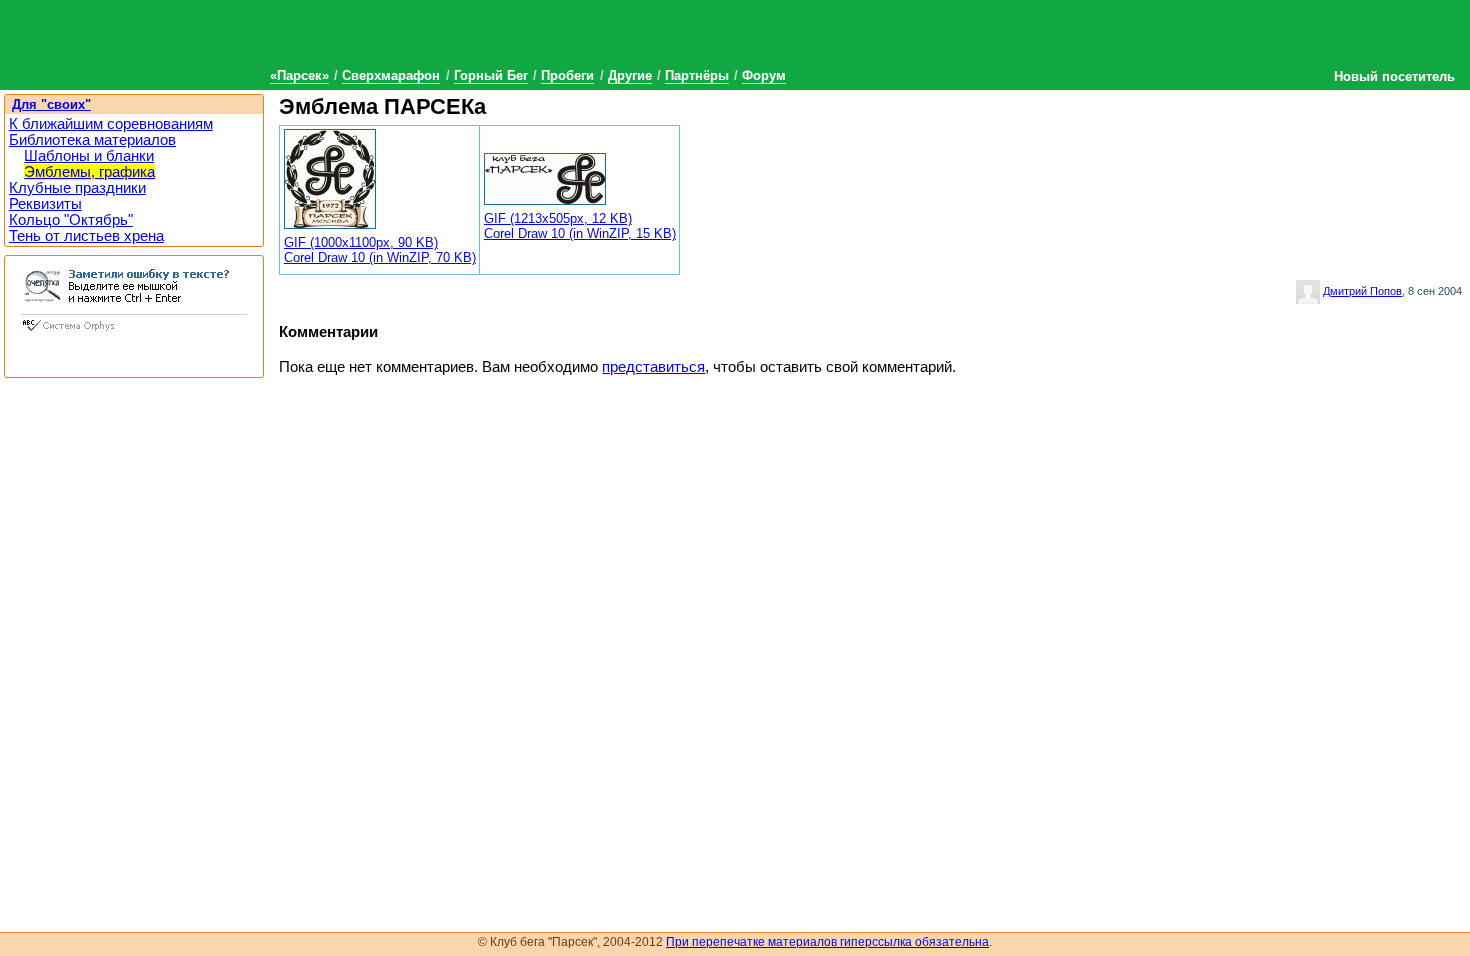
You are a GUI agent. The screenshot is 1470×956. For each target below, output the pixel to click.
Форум (764, 75)
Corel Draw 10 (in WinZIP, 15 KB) (580, 233)
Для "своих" (51, 104)
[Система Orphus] (134, 333)
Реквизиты (45, 204)
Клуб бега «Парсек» (150, 42)
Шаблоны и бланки (89, 156)
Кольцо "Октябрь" (71, 220)
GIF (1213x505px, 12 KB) (558, 218)
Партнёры (697, 75)
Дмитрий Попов (1362, 291)
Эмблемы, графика (89, 172)
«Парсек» (299, 75)
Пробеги (567, 75)
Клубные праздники (77, 188)
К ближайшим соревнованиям (111, 124)
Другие (630, 75)
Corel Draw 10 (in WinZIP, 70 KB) (380, 257)
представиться (653, 367)
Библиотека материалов (92, 140)
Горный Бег (491, 75)
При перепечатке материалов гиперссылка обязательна (827, 942)
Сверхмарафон (391, 75)
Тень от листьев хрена (86, 236)
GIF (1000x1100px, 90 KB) (361, 242)
